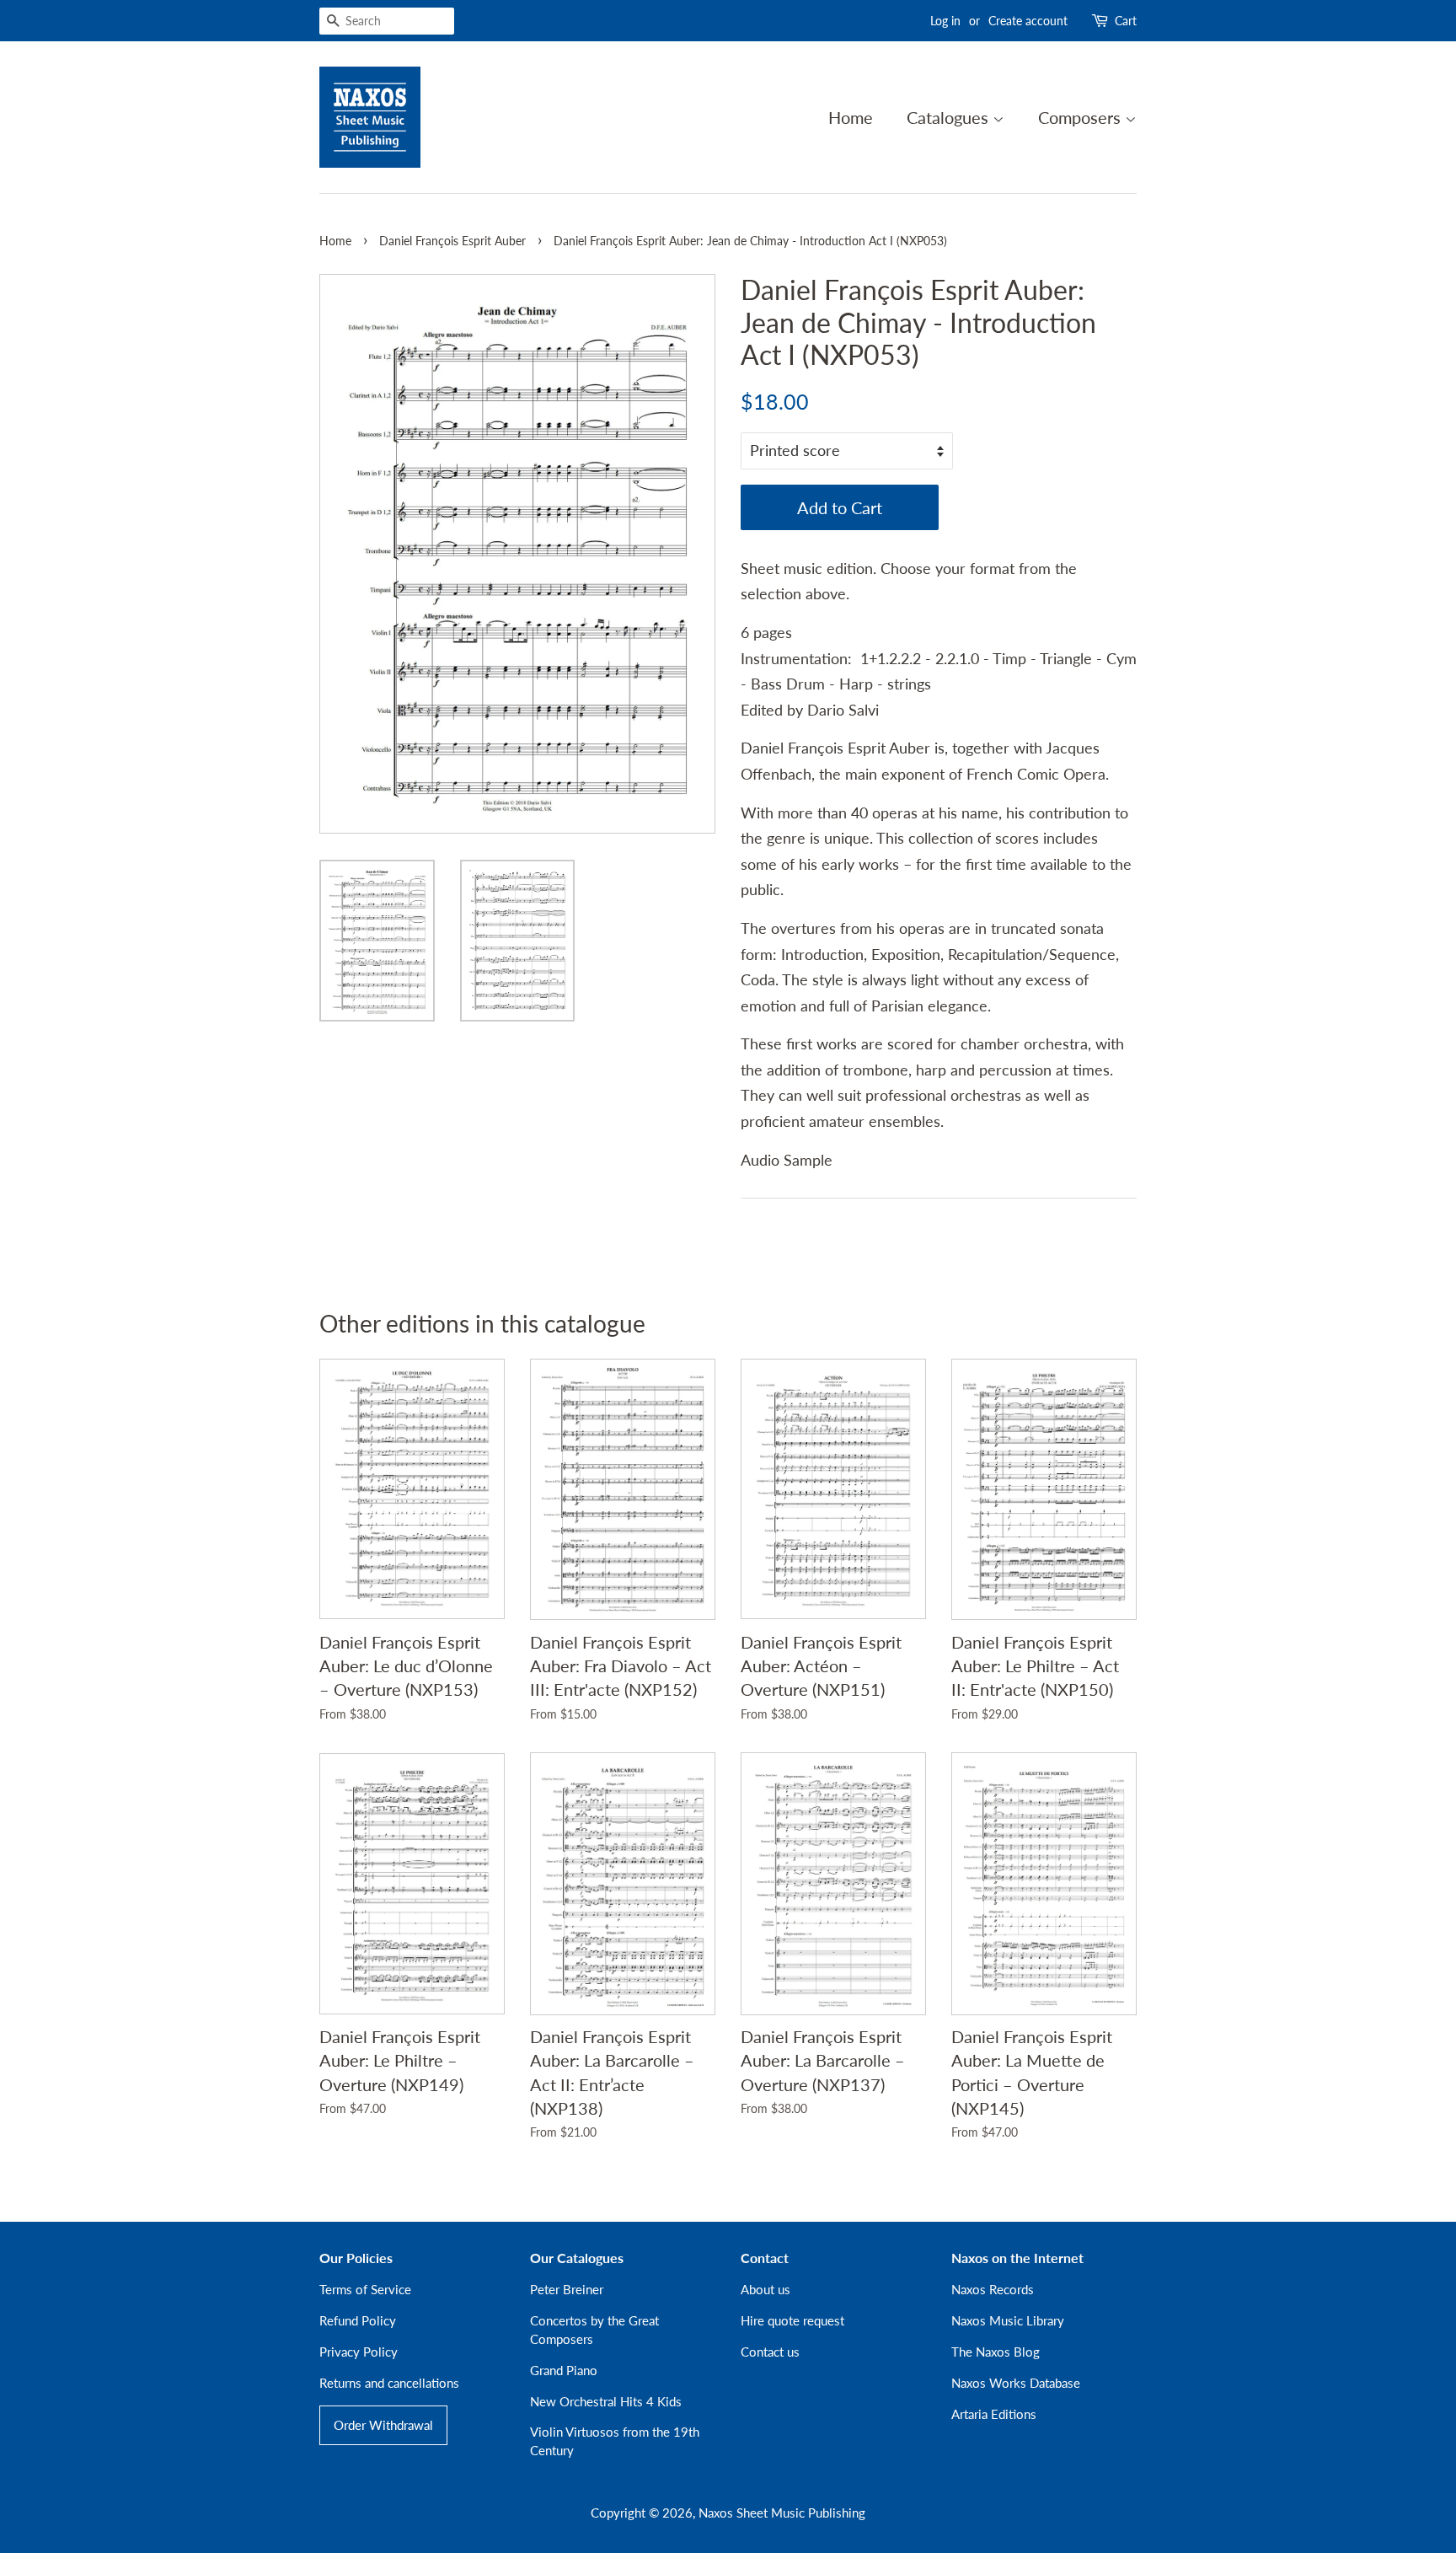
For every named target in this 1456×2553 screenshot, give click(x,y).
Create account (1028, 21)
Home (851, 117)
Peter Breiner (567, 2289)
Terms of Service (365, 2289)
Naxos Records (993, 2289)
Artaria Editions (994, 2414)
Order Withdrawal (383, 2425)
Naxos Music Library (1008, 2320)
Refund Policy (358, 2320)
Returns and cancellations (389, 2383)
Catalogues (950, 117)
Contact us (770, 2352)
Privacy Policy (359, 2352)
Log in (945, 21)
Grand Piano (564, 2370)
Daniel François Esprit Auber (452, 241)
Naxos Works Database (1016, 2383)
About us (765, 2289)
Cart (1126, 21)
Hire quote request (792, 2320)
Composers (1081, 117)
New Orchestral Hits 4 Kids (606, 2401)
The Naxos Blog (996, 2352)
